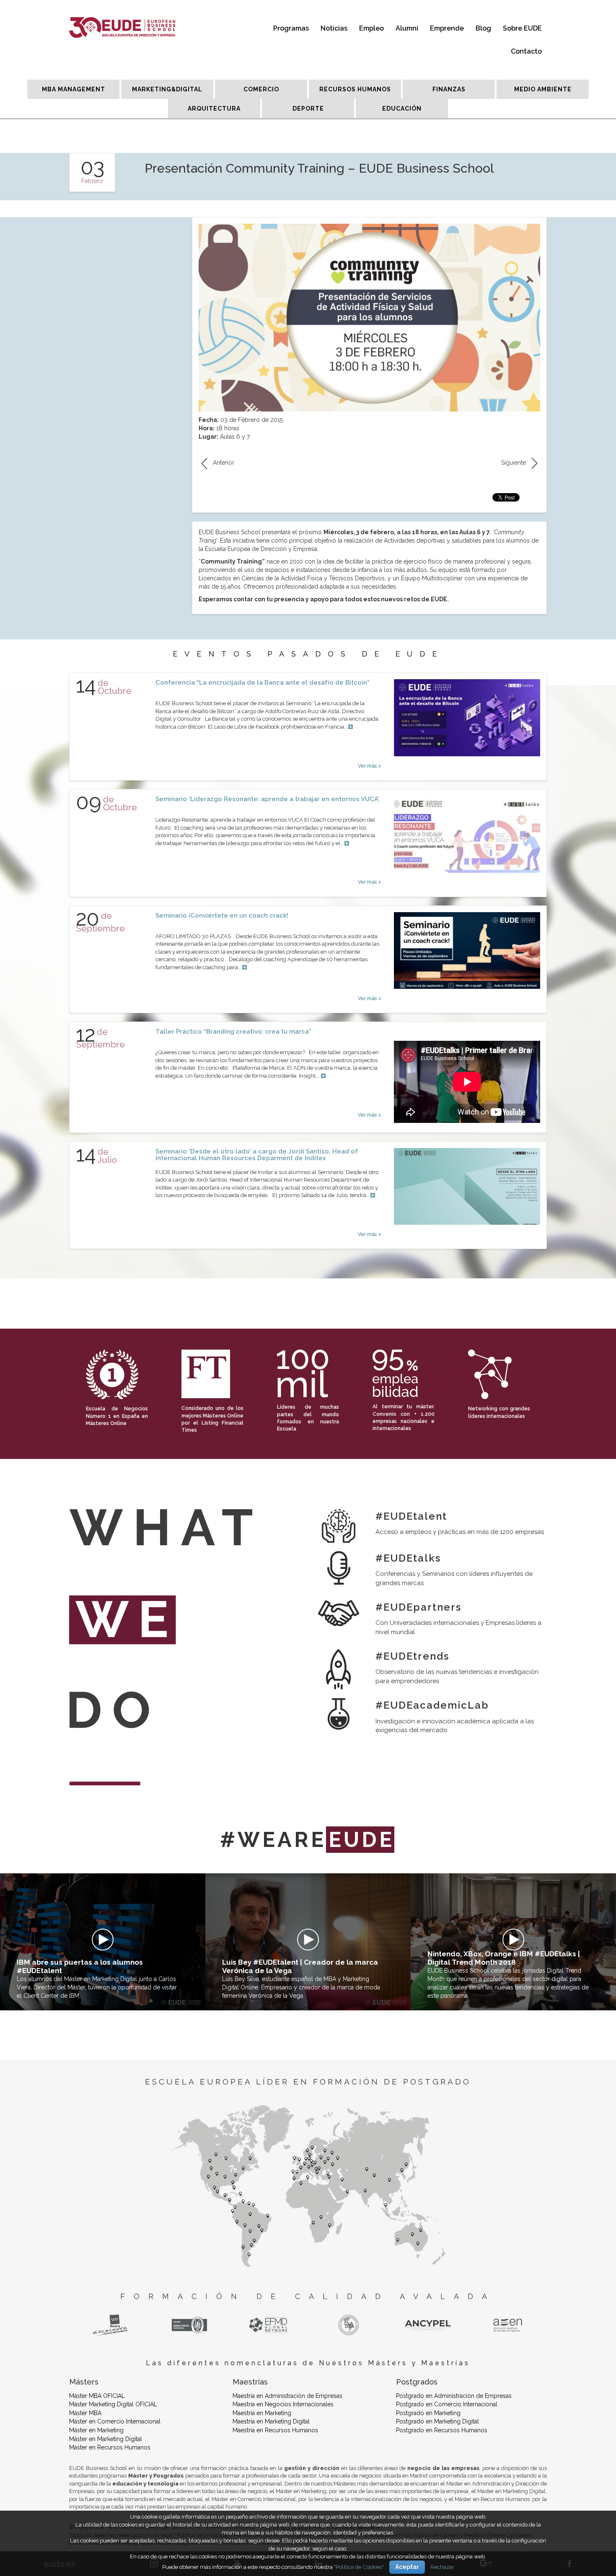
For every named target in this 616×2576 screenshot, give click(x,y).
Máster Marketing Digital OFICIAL (113, 2404)
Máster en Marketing (96, 2430)
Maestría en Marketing (262, 2413)
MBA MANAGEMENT (74, 89)
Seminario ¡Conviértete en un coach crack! (222, 916)
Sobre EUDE (522, 28)
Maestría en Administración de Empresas (287, 2396)
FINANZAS (449, 89)
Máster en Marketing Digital (106, 2439)
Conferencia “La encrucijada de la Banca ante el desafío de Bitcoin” (263, 683)
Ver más (368, 766)
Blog (483, 28)
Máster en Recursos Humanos (110, 2447)
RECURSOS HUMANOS (355, 89)
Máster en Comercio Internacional (115, 2421)
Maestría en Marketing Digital (271, 2421)
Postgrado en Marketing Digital (437, 2421)
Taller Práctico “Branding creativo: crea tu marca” (233, 1032)
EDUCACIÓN (402, 109)
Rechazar (442, 2567)
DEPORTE (308, 109)
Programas (291, 28)
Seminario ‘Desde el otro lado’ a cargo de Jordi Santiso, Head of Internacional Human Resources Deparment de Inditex (257, 1155)
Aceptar (407, 2567)
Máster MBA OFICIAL (97, 2396)
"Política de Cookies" (359, 2567)
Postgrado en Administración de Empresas (454, 2396)
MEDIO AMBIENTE (543, 89)
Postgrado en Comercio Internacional (447, 2404)
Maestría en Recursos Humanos (275, 2430)
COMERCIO (261, 89)
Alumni (407, 28)
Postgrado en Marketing (428, 2413)
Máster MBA (85, 2413)
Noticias (334, 28)
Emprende (447, 28)
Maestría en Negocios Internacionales (283, 2404)
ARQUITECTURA (214, 109)
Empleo (371, 28)
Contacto (526, 51)
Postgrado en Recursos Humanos (442, 2430)
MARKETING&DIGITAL (167, 89)
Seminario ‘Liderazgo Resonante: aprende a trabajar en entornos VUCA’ (267, 799)
